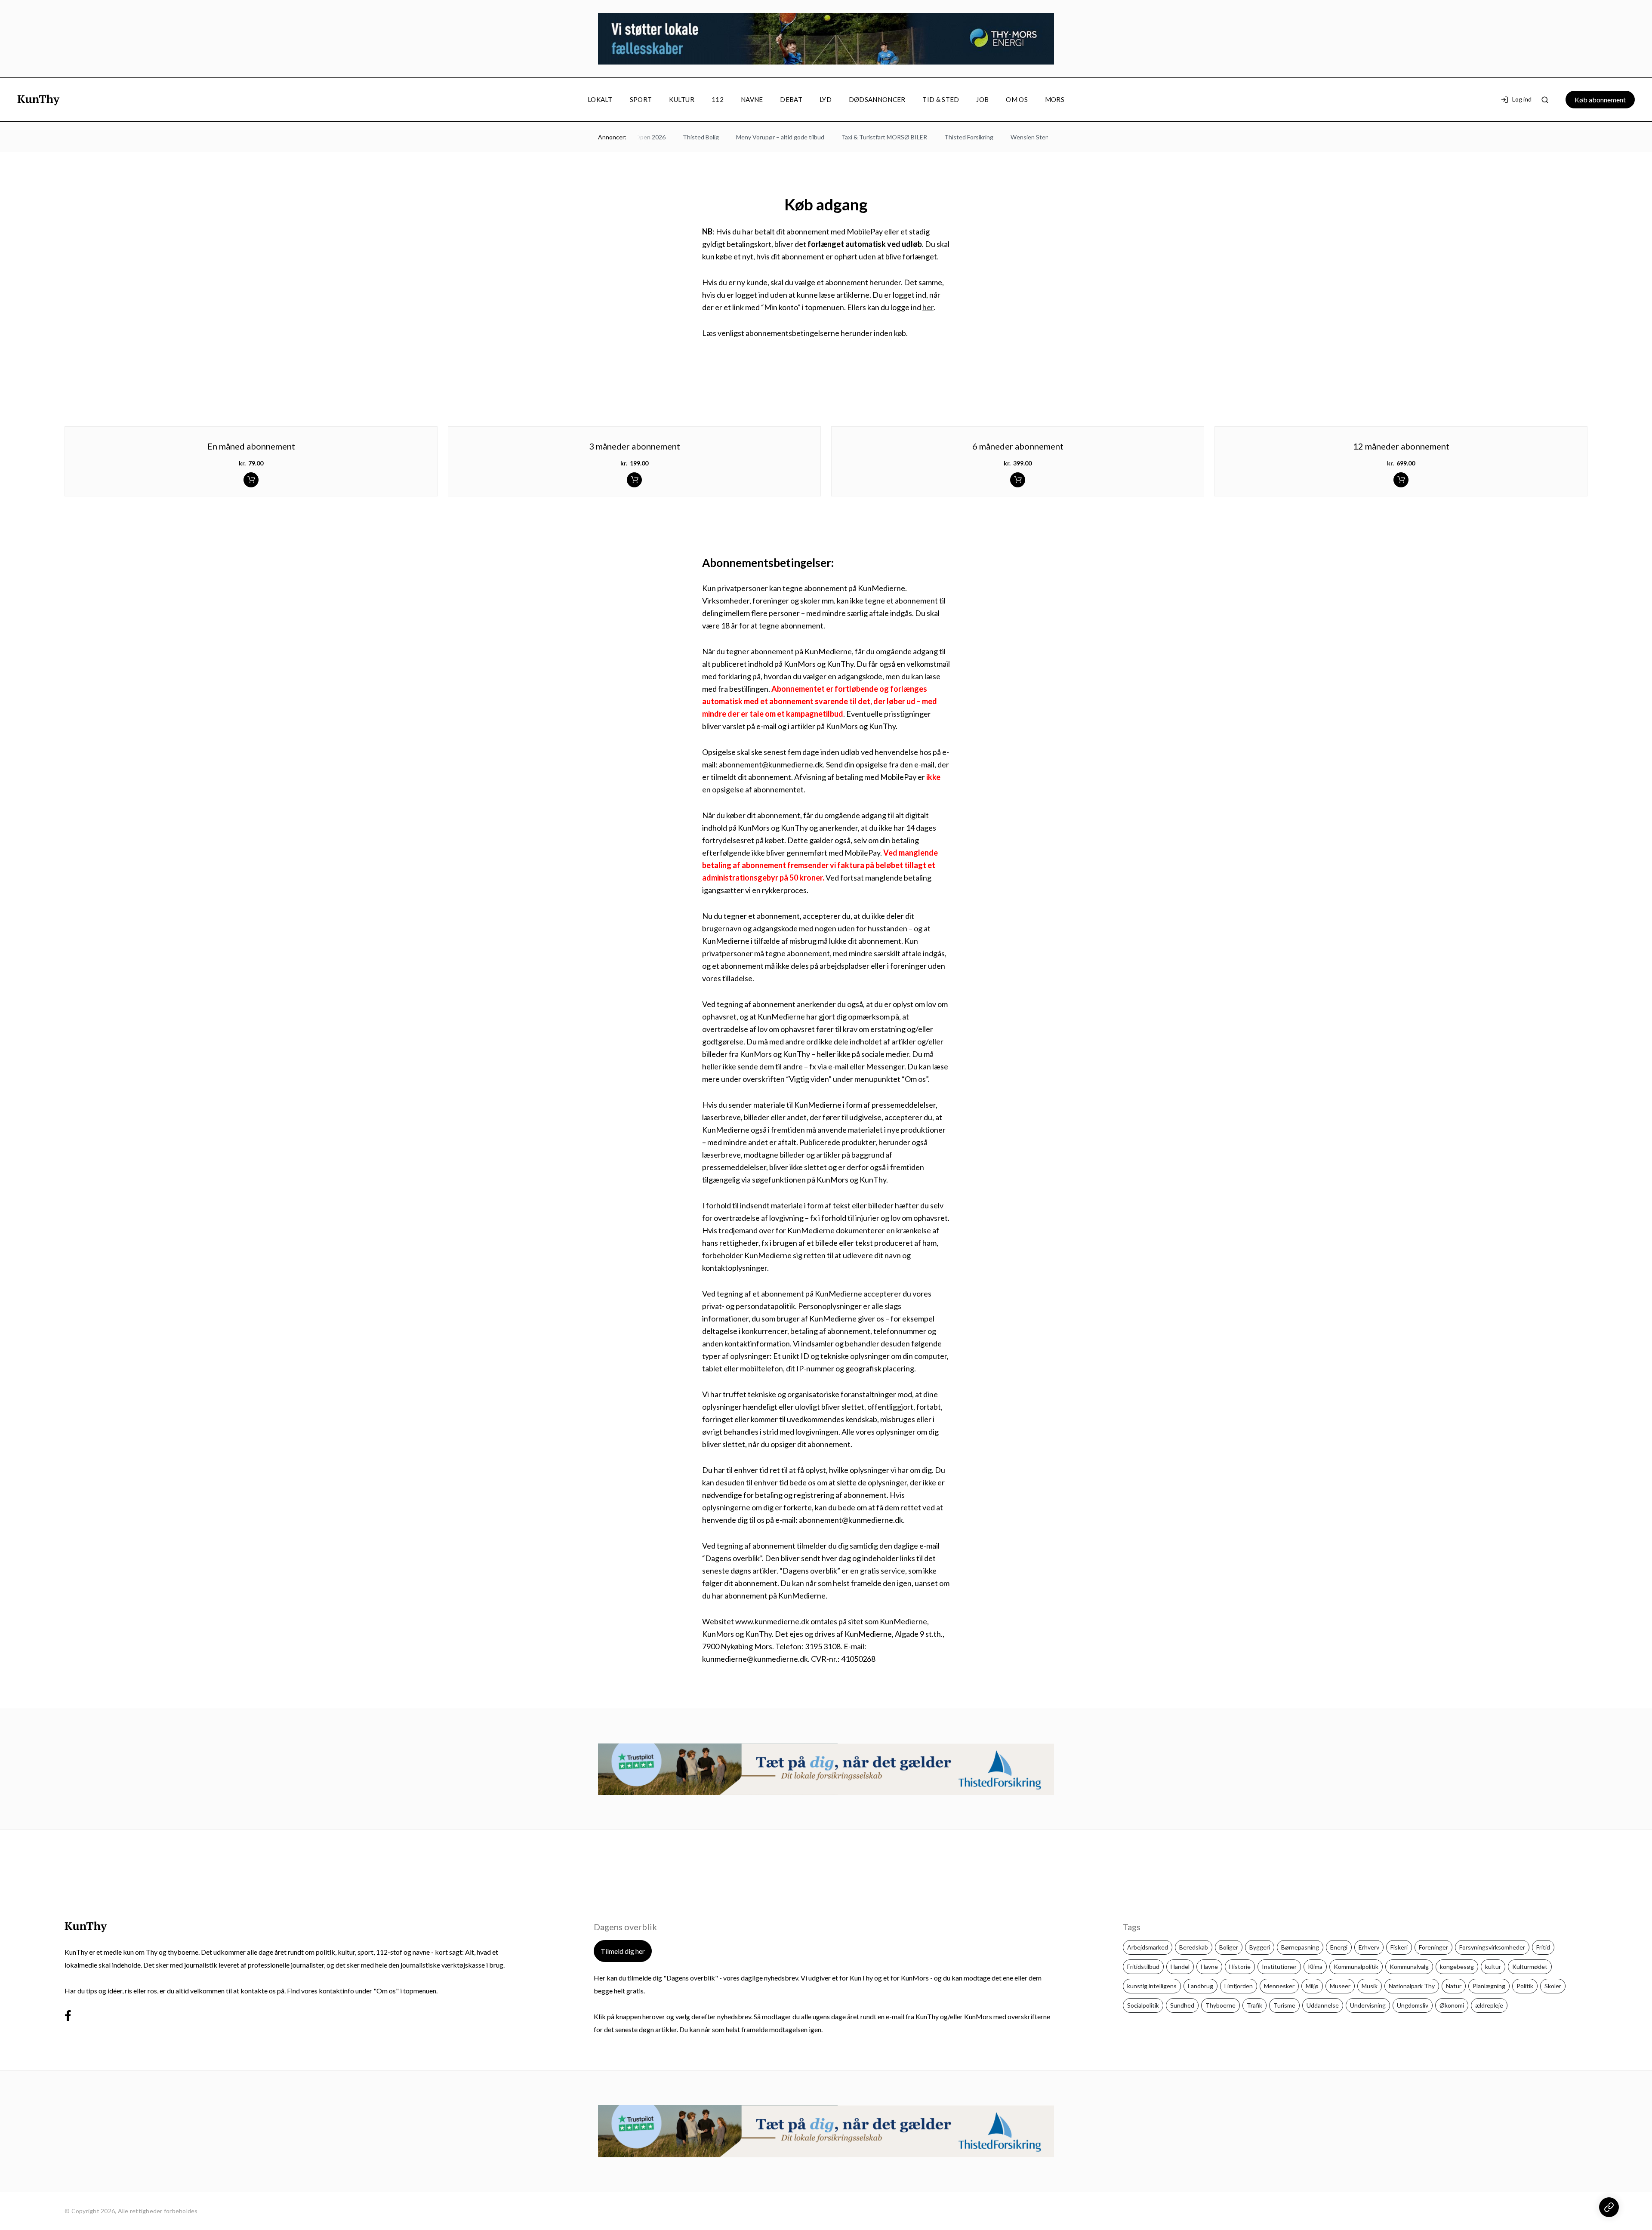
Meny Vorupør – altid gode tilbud (761, 137)
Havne (1209, 1967)
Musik (1370, 1986)
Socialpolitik (1143, 2005)
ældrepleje (1489, 2005)
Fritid (1543, 1947)
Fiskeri (1399, 1947)
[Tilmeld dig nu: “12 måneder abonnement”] (1401, 480)
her (928, 307)
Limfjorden (1239, 1986)
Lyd (826, 99)
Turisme (1284, 2005)
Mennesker (1279, 1986)
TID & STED (941, 99)
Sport (641, 99)
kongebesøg (1457, 1967)
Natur (1454, 1986)
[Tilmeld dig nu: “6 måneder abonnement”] (1018, 480)
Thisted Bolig (682, 137)
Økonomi (1452, 2005)
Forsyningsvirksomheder (1492, 1947)
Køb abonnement (1600, 100)
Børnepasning (1300, 1947)
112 (718, 99)
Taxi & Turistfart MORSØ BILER (865, 137)
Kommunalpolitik (1356, 1967)
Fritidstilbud (1143, 1967)
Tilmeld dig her (623, 1951)
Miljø (1312, 1986)
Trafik (1254, 2005)
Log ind (1522, 100)
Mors (1055, 99)
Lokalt (600, 99)
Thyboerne (1221, 2005)
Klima (1315, 1967)
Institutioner (1279, 1967)
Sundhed (1182, 2005)
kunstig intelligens (1152, 1986)
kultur (1493, 1967)
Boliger (1229, 1947)
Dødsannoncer (877, 99)
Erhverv (1369, 1947)
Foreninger (1433, 1947)
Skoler (1553, 1986)
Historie (1240, 1967)
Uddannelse (1323, 2005)
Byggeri (1260, 1947)
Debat (791, 99)
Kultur (682, 99)
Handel (1180, 1967)
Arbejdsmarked (1148, 1947)
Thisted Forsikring (950, 137)
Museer (1340, 1986)
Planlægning (1489, 1986)
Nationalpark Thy (1412, 1986)
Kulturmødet (1530, 1967)
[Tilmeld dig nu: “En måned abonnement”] (251, 480)
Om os (1017, 99)
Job (982, 99)
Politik (1525, 1986)
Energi (1339, 1947)
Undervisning (1368, 2005)
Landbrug (1200, 1986)
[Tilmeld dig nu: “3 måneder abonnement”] (634, 480)
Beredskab (1194, 1947)
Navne (752, 99)
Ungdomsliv (1413, 2005)
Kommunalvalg (1409, 1967)
